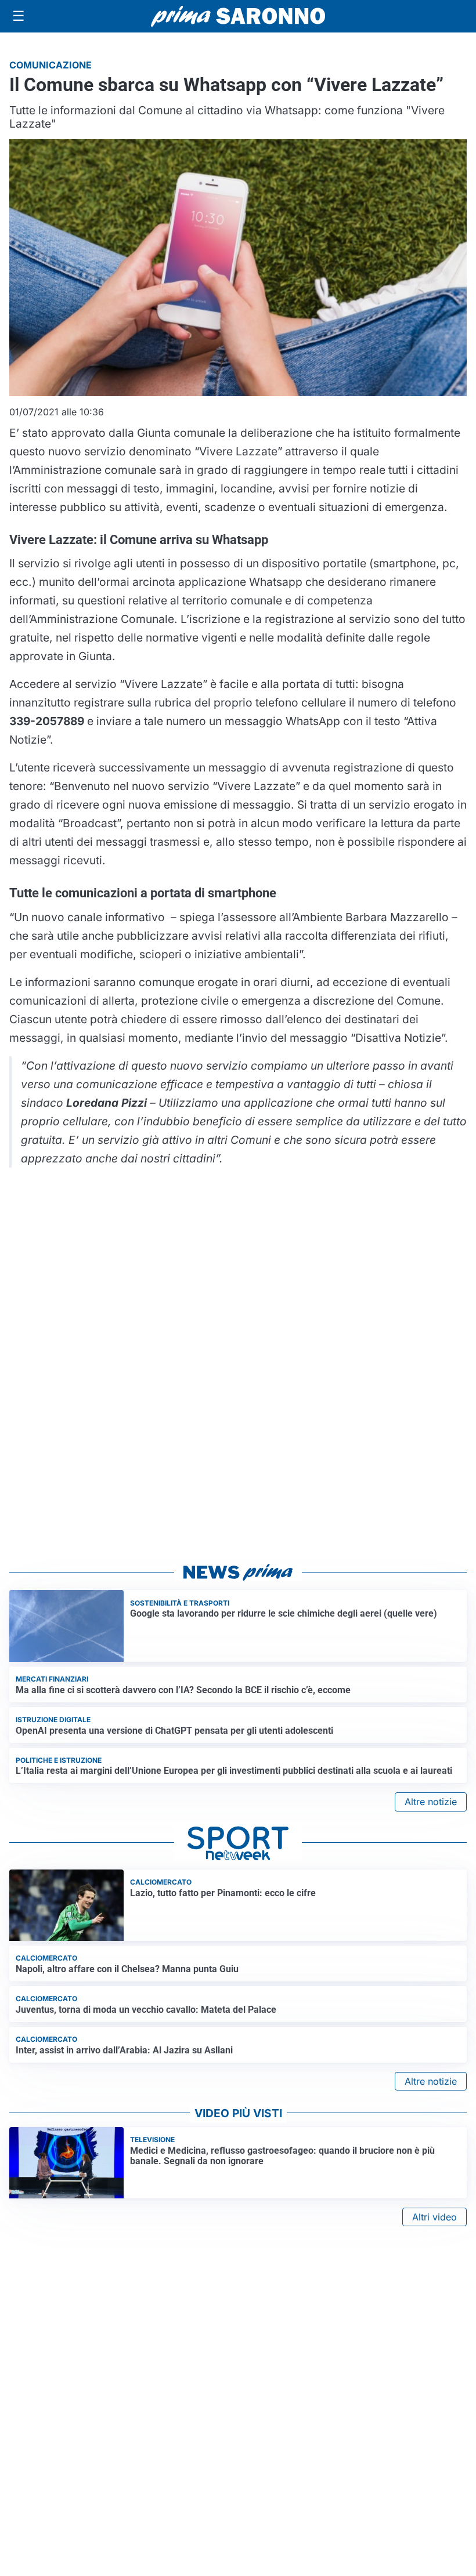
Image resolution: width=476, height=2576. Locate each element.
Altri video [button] (434, 2217)
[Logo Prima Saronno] (238, 16)
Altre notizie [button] (431, 1802)
